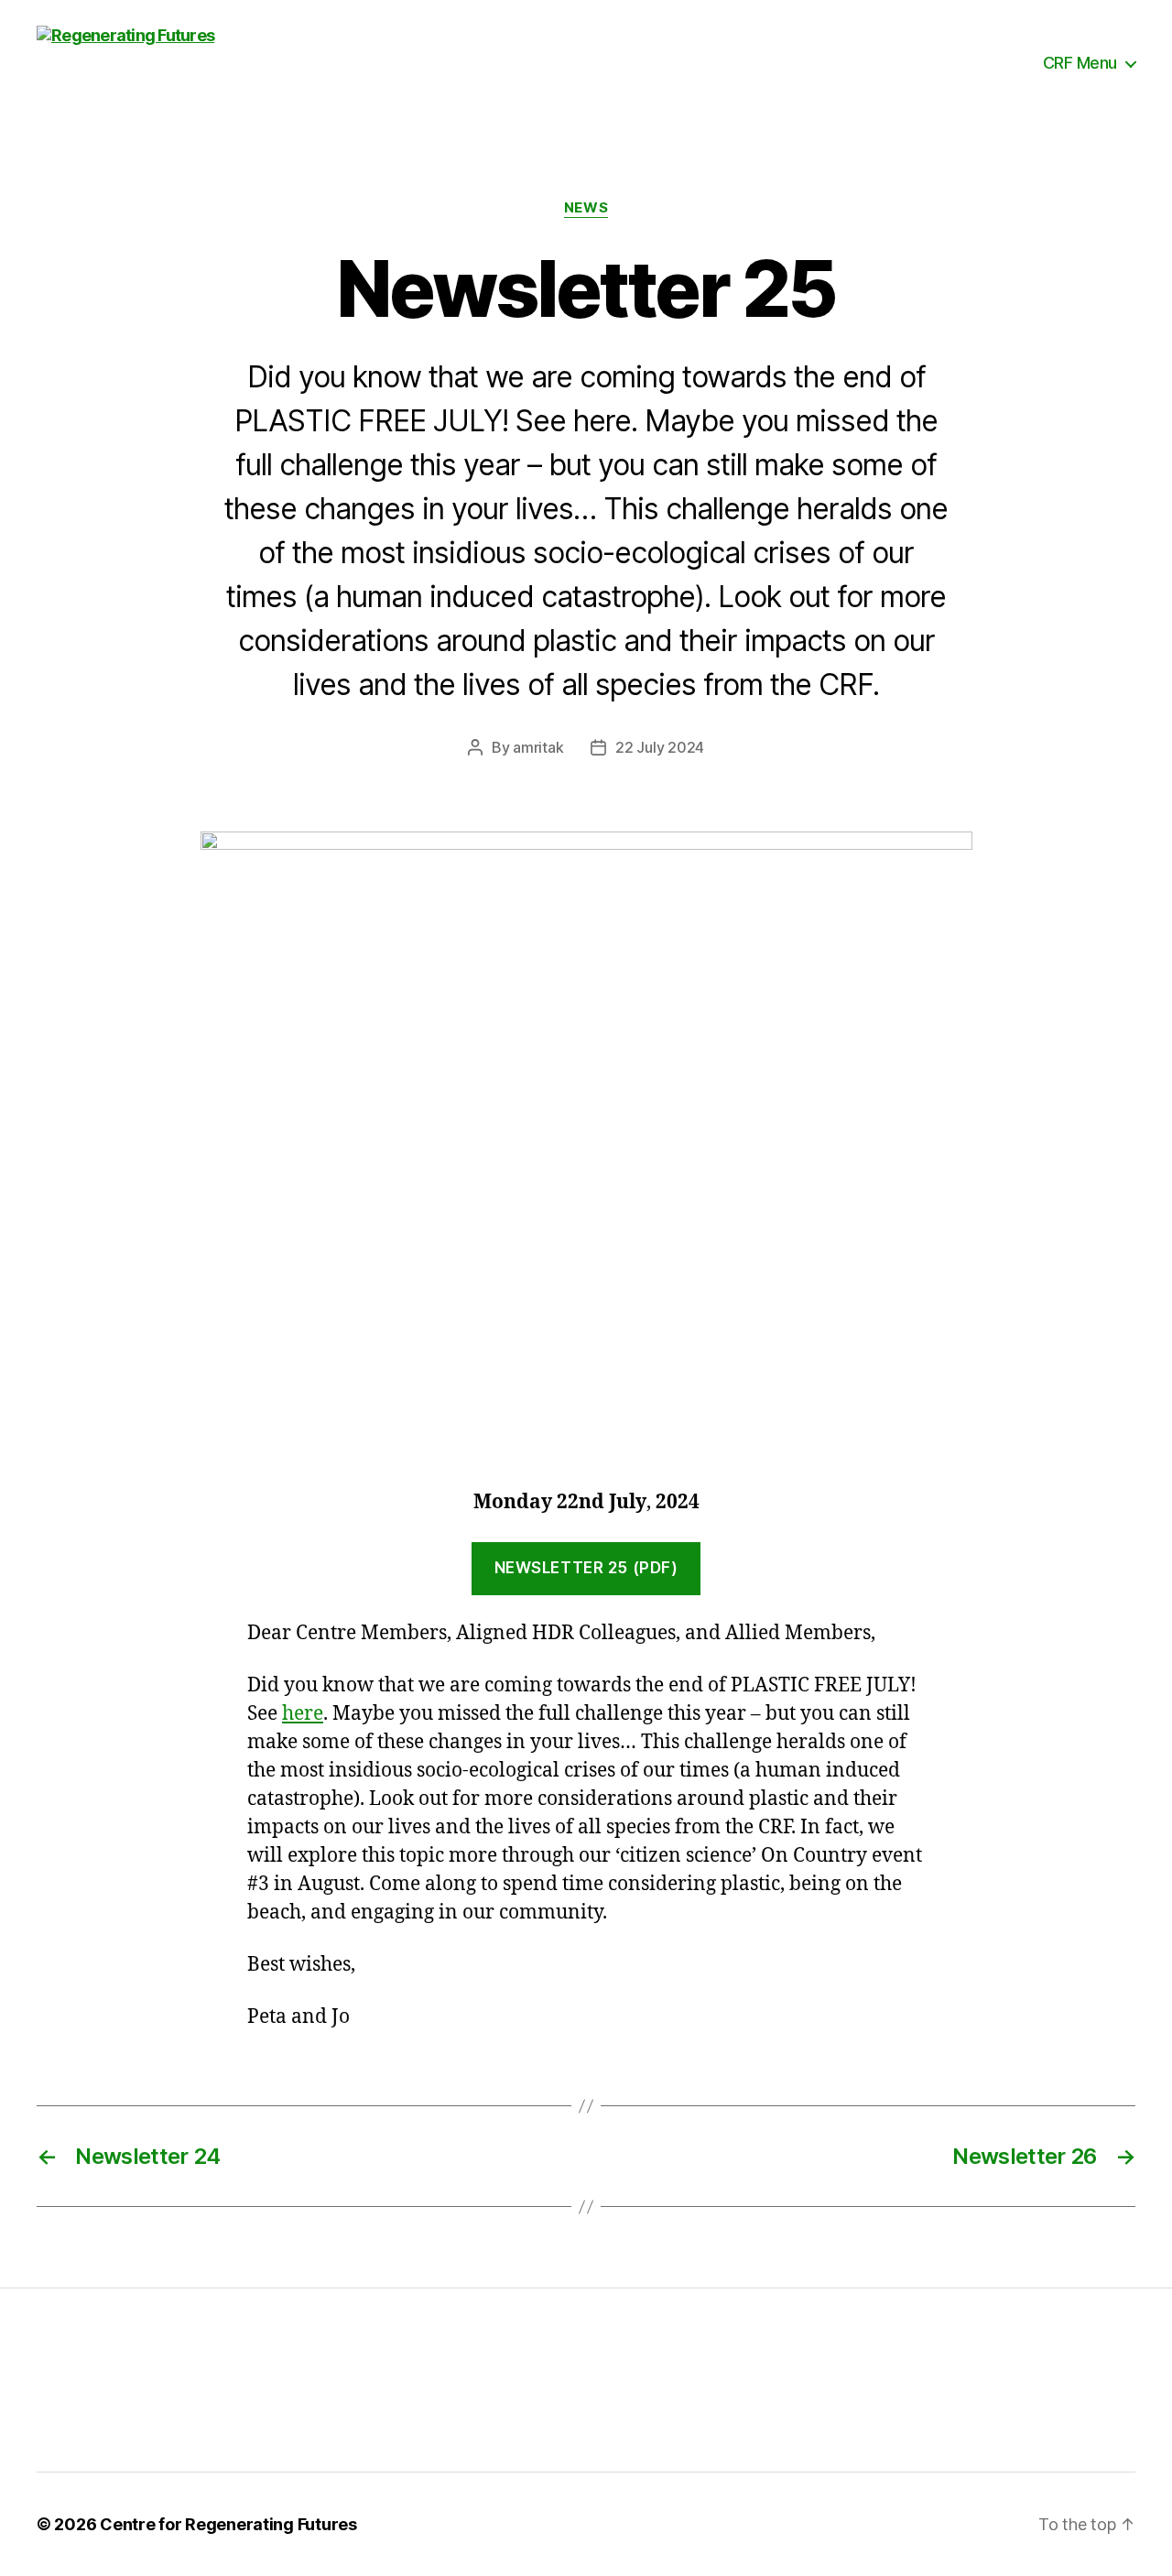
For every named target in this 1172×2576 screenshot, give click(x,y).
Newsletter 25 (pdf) (586, 1568)
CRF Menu (1080, 63)
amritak (538, 747)
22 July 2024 (660, 747)
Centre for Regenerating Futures (228, 2524)
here (303, 1714)
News (586, 208)
